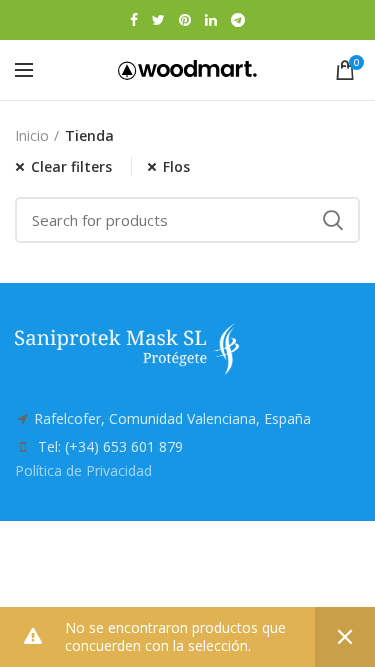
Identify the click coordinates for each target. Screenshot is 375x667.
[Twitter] (158, 20)
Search (333, 220)
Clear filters (71, 166)
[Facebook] (134, 20)
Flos (176, 166)
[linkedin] (211, 20)
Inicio (32, 135)
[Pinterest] (185, 20)
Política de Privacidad (83, 470)
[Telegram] (238, 20)
